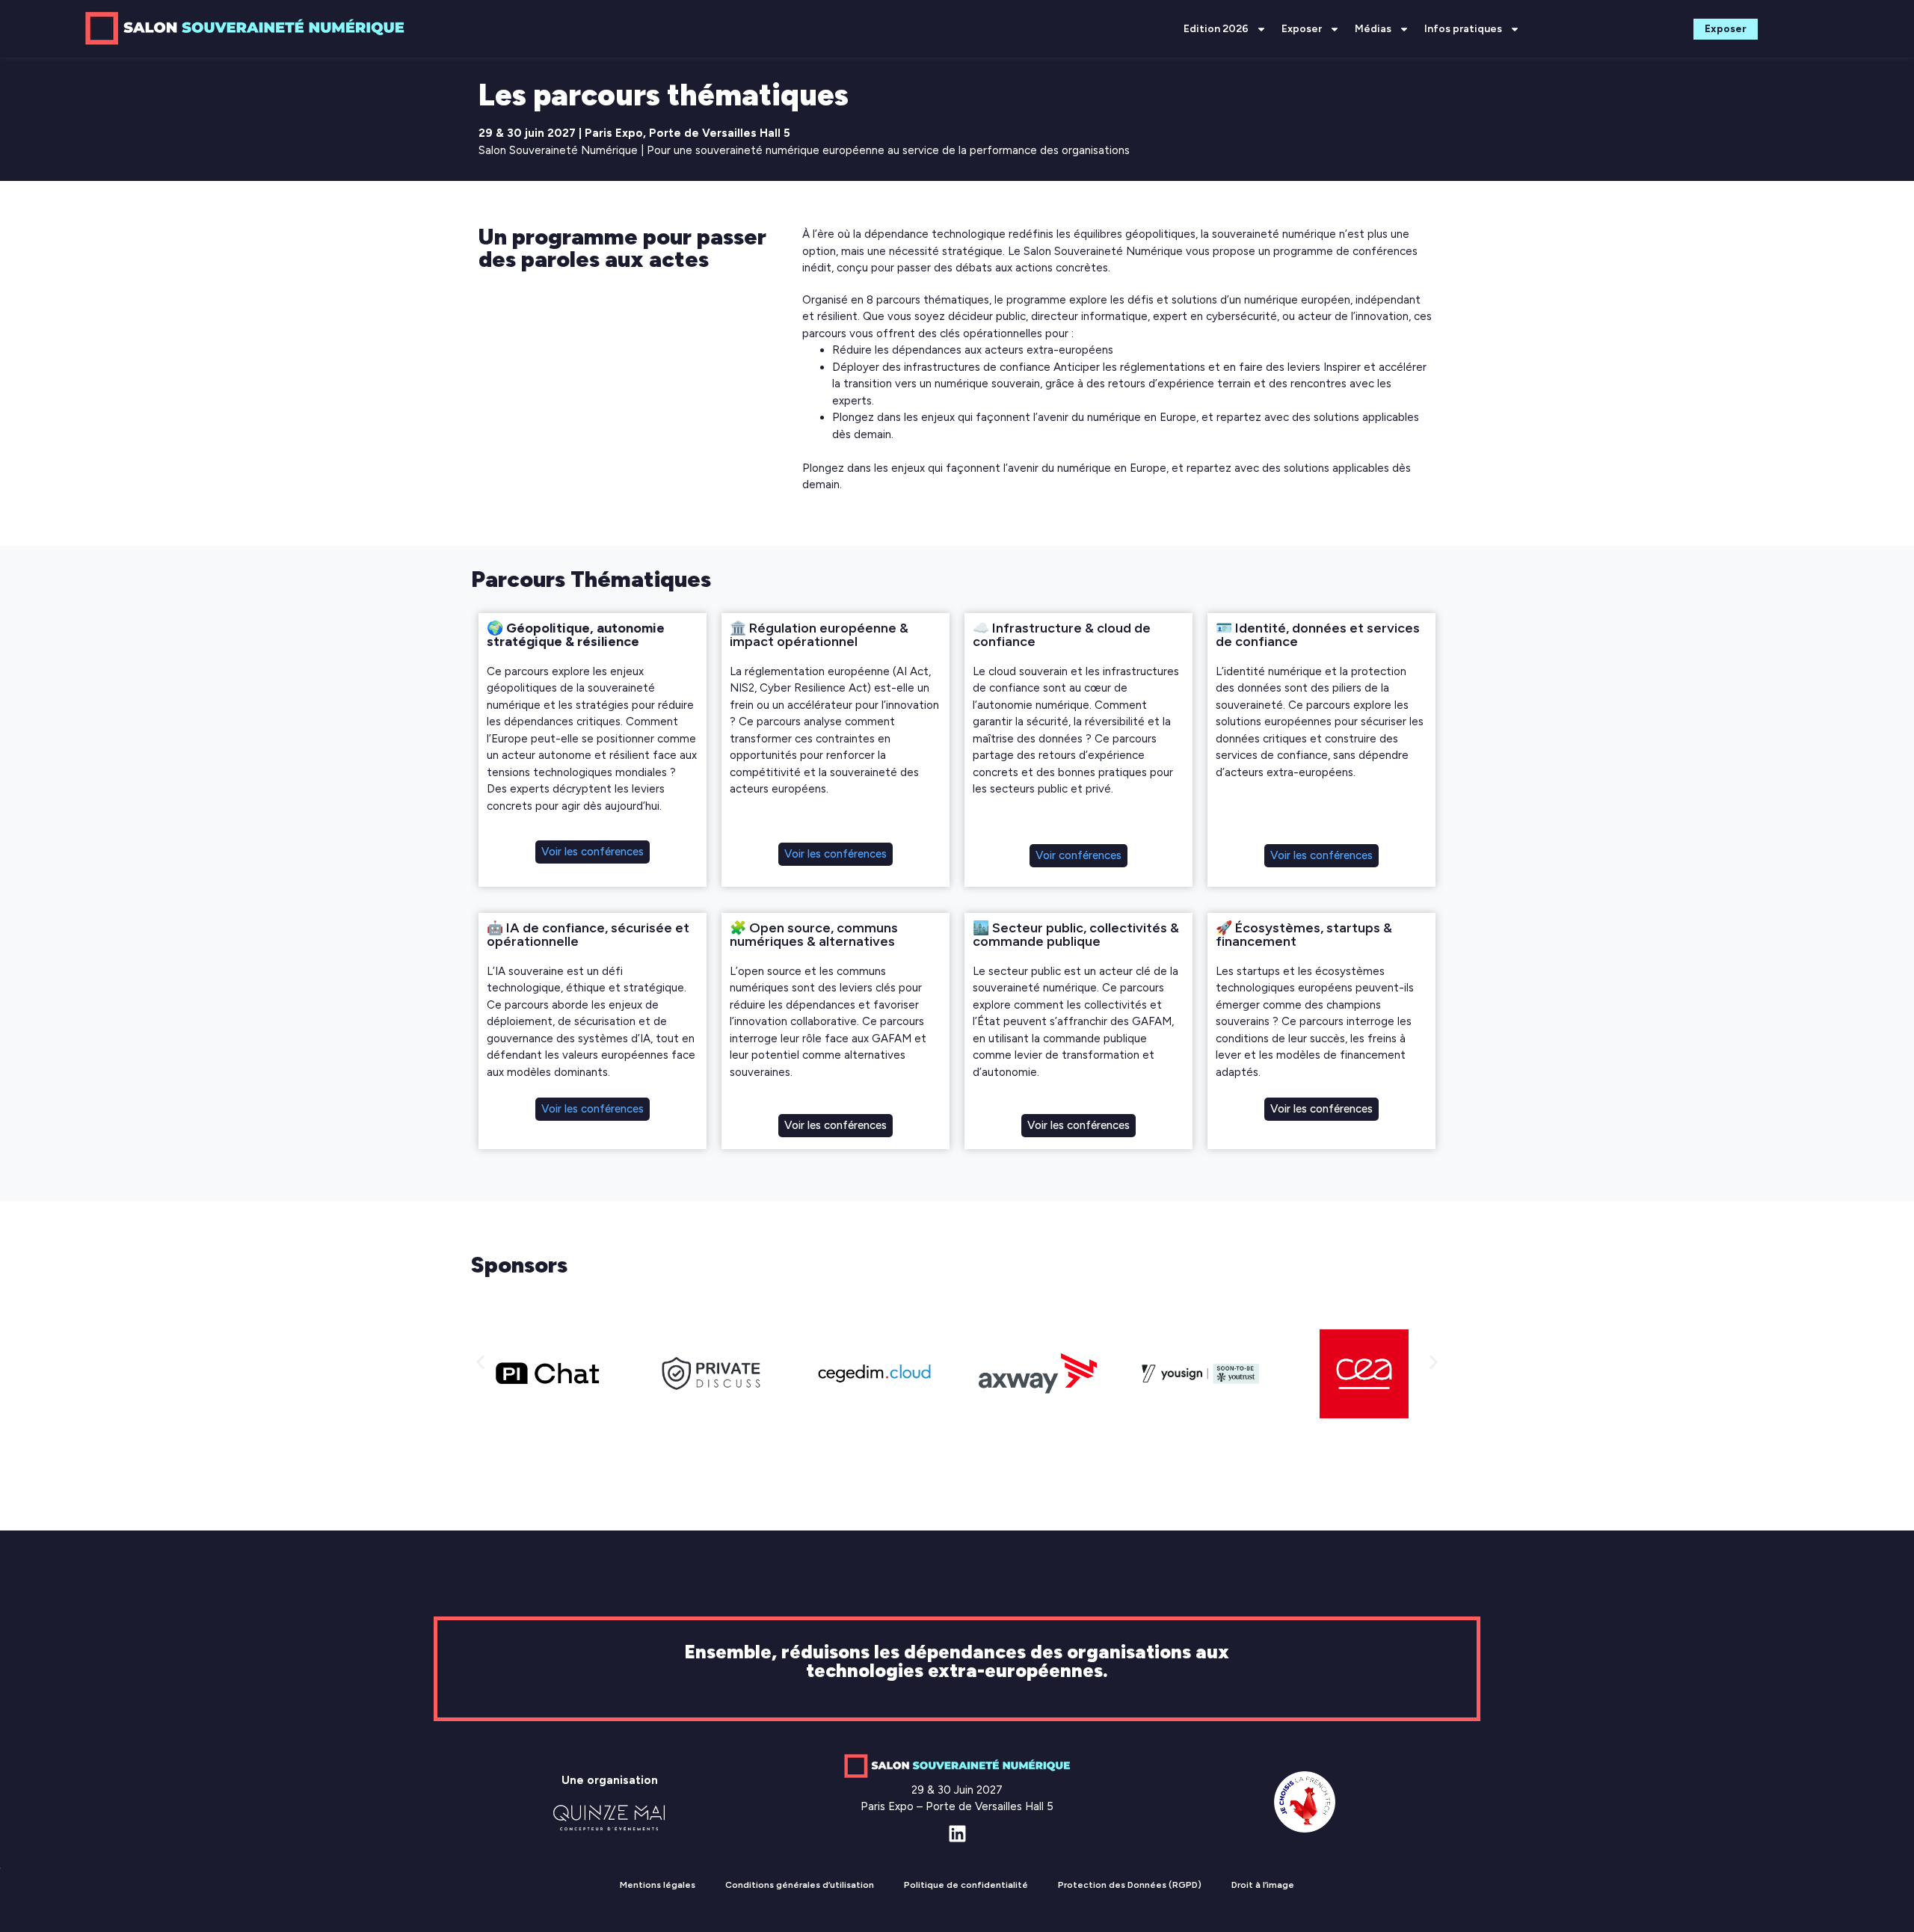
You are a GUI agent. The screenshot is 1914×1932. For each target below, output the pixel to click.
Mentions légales (658, 1885)
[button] (480, 1363)
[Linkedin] (957, 1834)
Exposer (1302, 29)
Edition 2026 (1216, 29)
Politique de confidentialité (966, 1885)
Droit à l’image (1263, 1885)
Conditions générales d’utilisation (800, 1885)
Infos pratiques (1463, 29)
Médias (1373, 29)
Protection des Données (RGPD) (1130, 1885)
